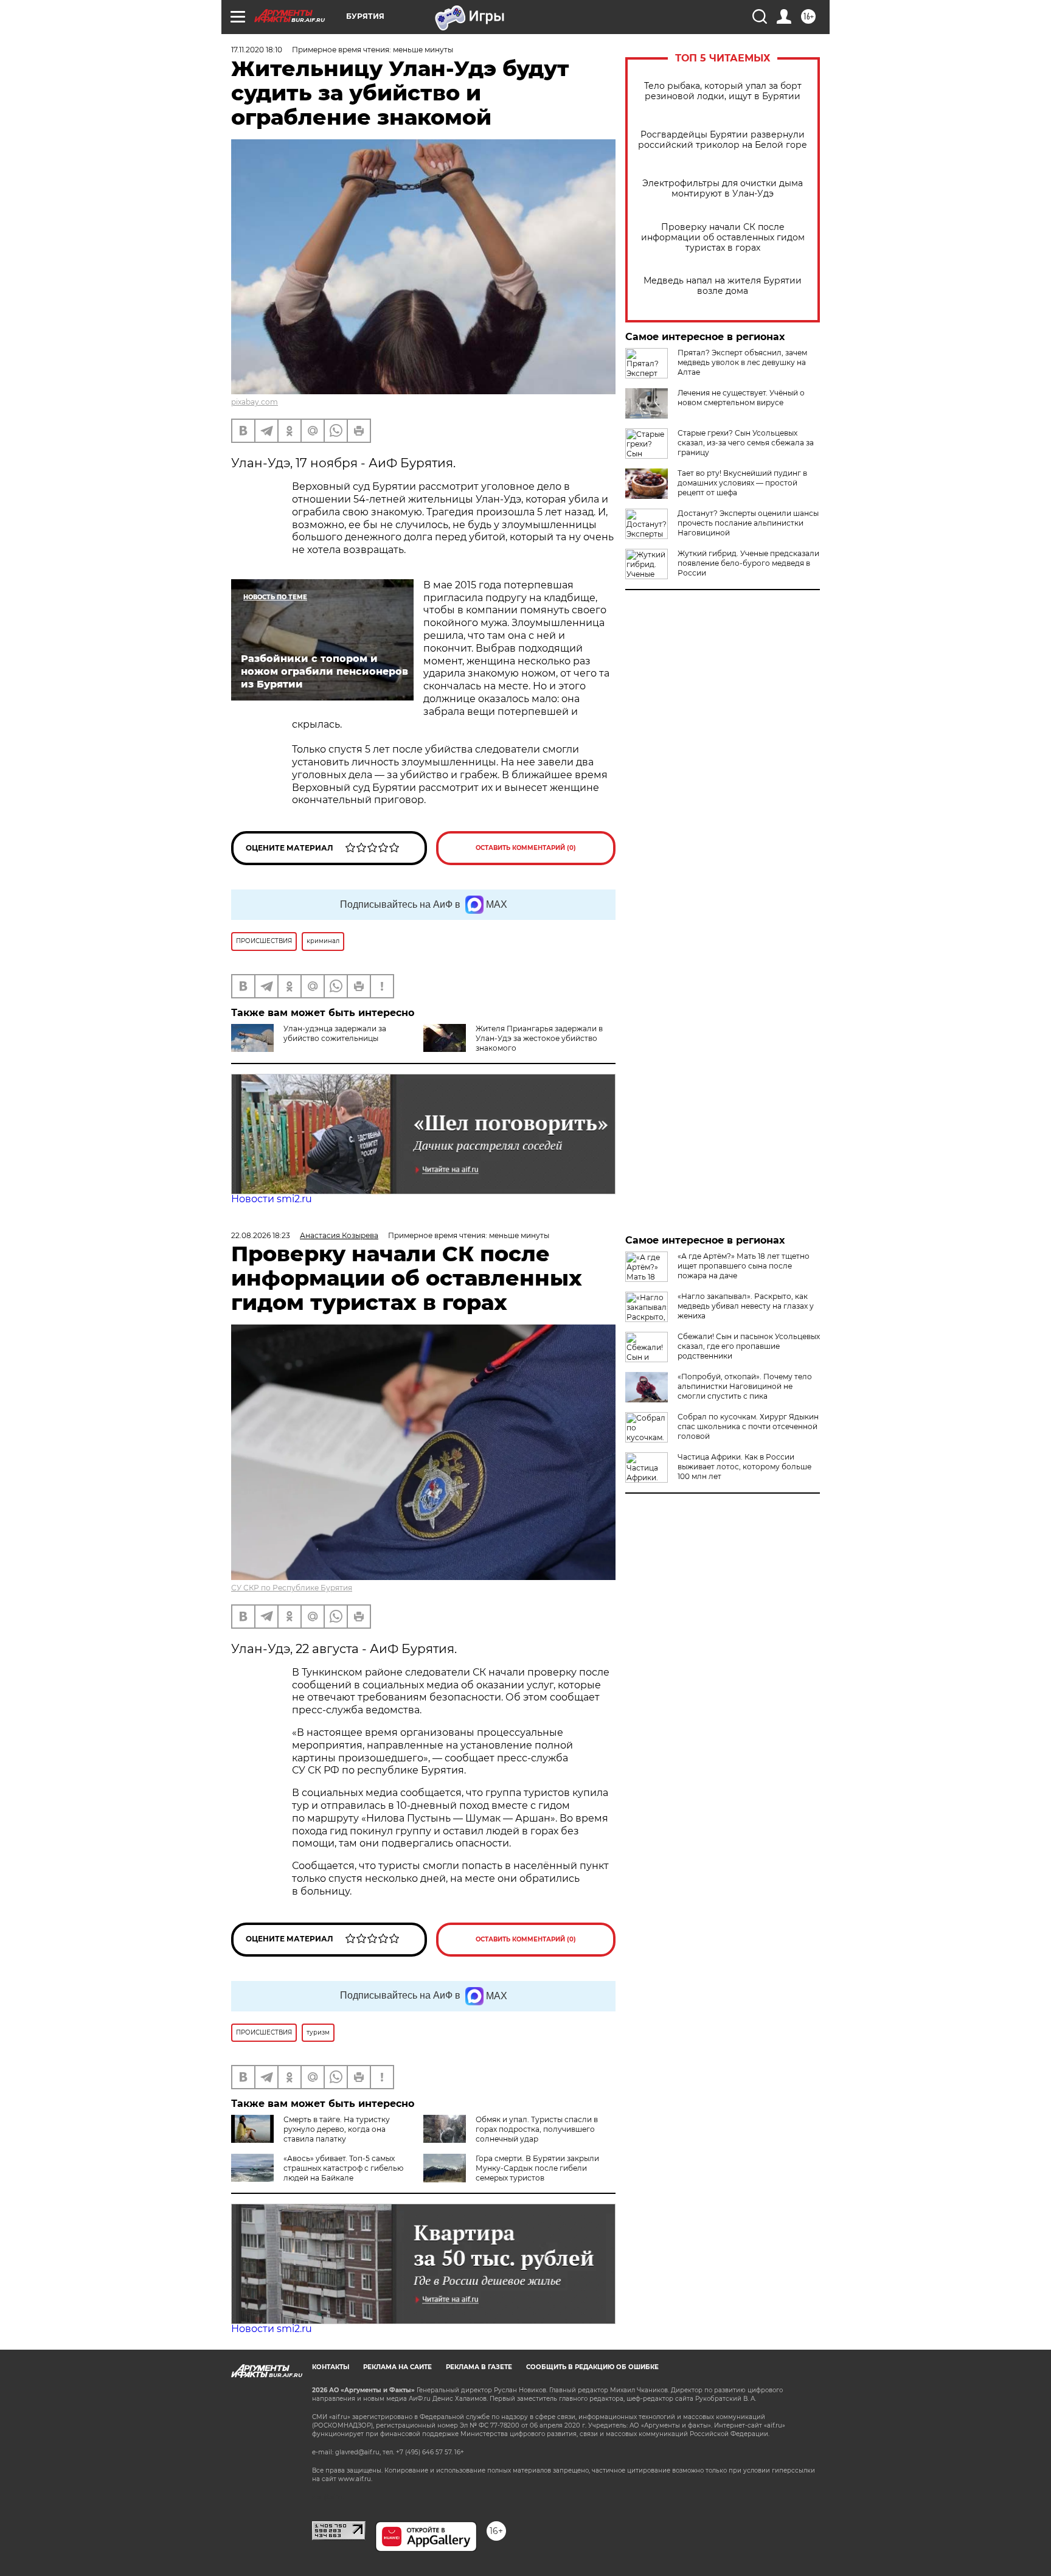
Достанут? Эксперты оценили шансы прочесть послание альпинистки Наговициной (748, 523)
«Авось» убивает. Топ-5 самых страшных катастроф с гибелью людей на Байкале (343, 2168)
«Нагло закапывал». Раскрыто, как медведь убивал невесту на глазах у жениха (746, 1306)
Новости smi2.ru (272, 1199)
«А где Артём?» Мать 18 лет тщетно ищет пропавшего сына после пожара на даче (744, 1266)
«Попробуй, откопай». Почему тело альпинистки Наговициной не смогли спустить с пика (745, 1386)
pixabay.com (255, 402)
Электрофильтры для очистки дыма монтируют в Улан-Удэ (723, 189)
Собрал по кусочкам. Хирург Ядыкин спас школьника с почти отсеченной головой (748, 1426)
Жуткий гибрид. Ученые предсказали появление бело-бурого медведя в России (748, 563)
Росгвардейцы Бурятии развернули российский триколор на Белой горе (723, 140)
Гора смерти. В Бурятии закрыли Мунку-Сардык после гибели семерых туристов (537, 2168)
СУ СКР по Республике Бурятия (292, 1588)
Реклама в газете (479, 2367)
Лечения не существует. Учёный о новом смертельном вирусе (741, 398)
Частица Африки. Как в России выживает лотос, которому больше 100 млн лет (744, 1467)
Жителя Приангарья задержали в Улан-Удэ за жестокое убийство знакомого (539, 1038)
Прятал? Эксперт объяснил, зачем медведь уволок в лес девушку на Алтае (742, 362)
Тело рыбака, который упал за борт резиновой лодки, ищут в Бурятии (723, 91)
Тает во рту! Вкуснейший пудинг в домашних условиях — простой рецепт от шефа (742, 483)
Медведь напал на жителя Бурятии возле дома (723, 286)
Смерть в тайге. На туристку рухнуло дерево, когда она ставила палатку (337, 2129)
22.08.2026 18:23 (261, 1235)
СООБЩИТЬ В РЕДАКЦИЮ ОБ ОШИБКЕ (592, 2367)
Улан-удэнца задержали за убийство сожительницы (335, 1033)
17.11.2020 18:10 (257, 50)
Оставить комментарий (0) (526, 848)
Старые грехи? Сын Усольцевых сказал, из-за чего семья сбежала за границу (746, 443)
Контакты (331, 2367)
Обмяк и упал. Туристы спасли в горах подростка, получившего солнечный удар (537, 2129)
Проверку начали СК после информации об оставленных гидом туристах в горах (723, 238)
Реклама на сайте (397, 2367)
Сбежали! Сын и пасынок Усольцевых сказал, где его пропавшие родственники (749, 1346)
